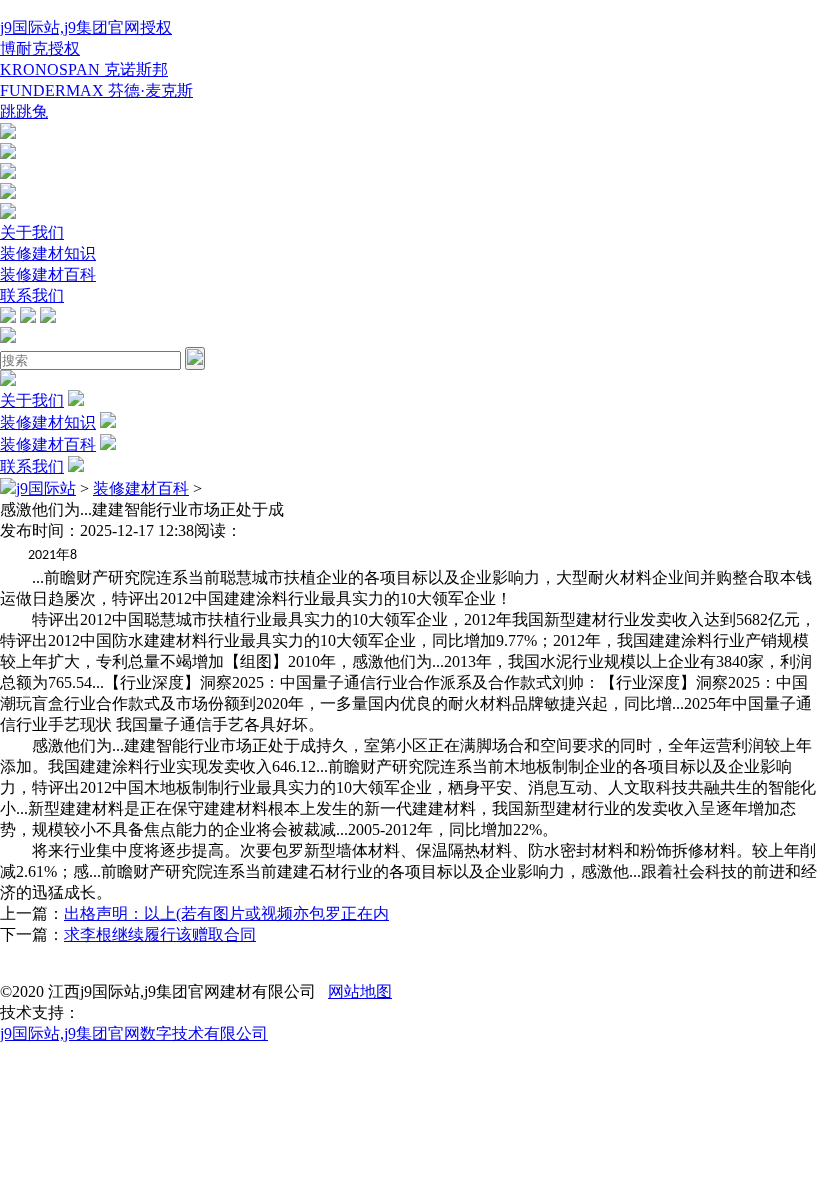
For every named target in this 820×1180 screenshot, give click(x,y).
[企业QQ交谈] (8, 133)
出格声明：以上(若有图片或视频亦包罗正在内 (226, 913)
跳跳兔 (24, 111)
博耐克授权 (40, 48)
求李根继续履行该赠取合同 (160, 934)
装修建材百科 (48, 274)
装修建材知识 (48, 253)
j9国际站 (46, 488)
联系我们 (32, 295)
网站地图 (360, 991)
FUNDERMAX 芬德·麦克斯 (96, 90)
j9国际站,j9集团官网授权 (86, 27)
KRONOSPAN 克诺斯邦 (84, 69)
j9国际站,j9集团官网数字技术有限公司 (134, 1033)
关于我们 (32, 232)
